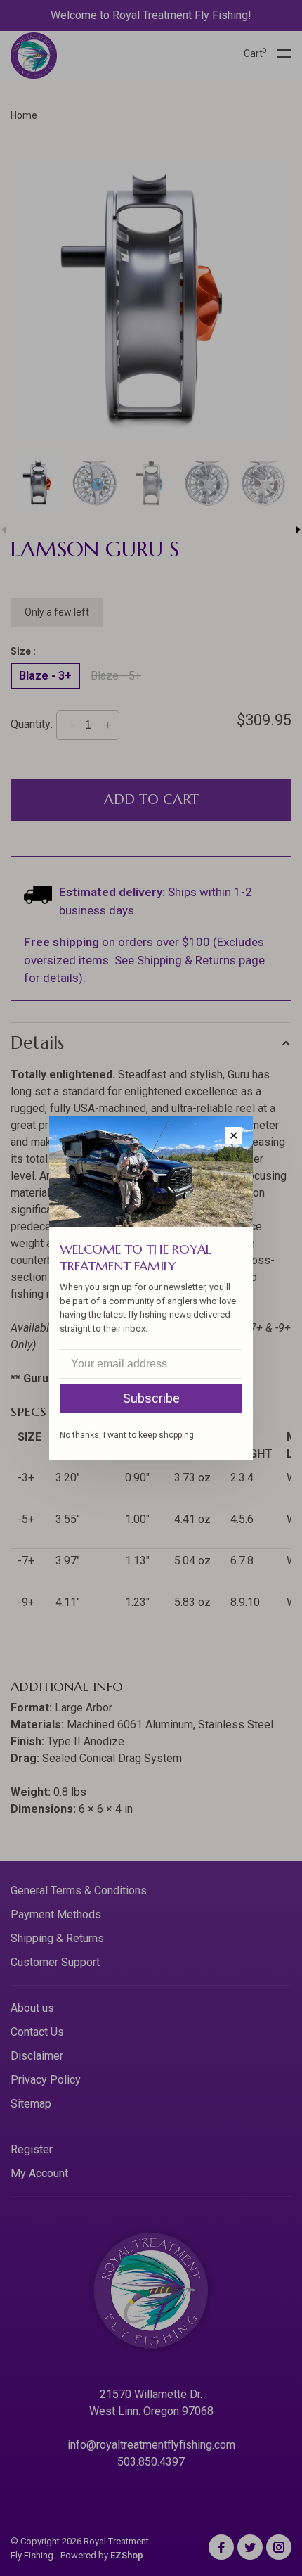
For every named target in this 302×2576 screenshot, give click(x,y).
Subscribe (151, 1398)
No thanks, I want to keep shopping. (128, 1435)
